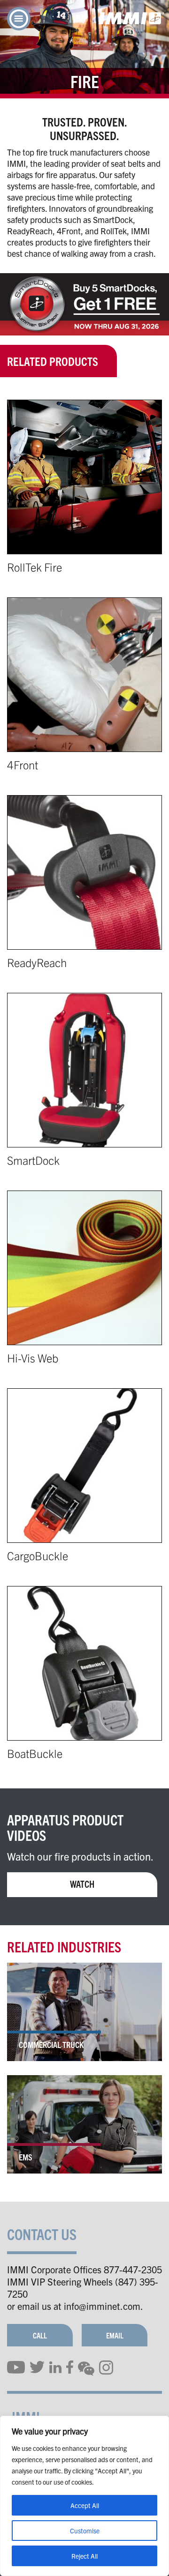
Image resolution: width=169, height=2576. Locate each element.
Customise (85, 2531)
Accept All (85, 2505)
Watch (82, 1884)
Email (115, 2335)
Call (40, 2335)
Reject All (84, 2556)
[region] (84, 2496)
